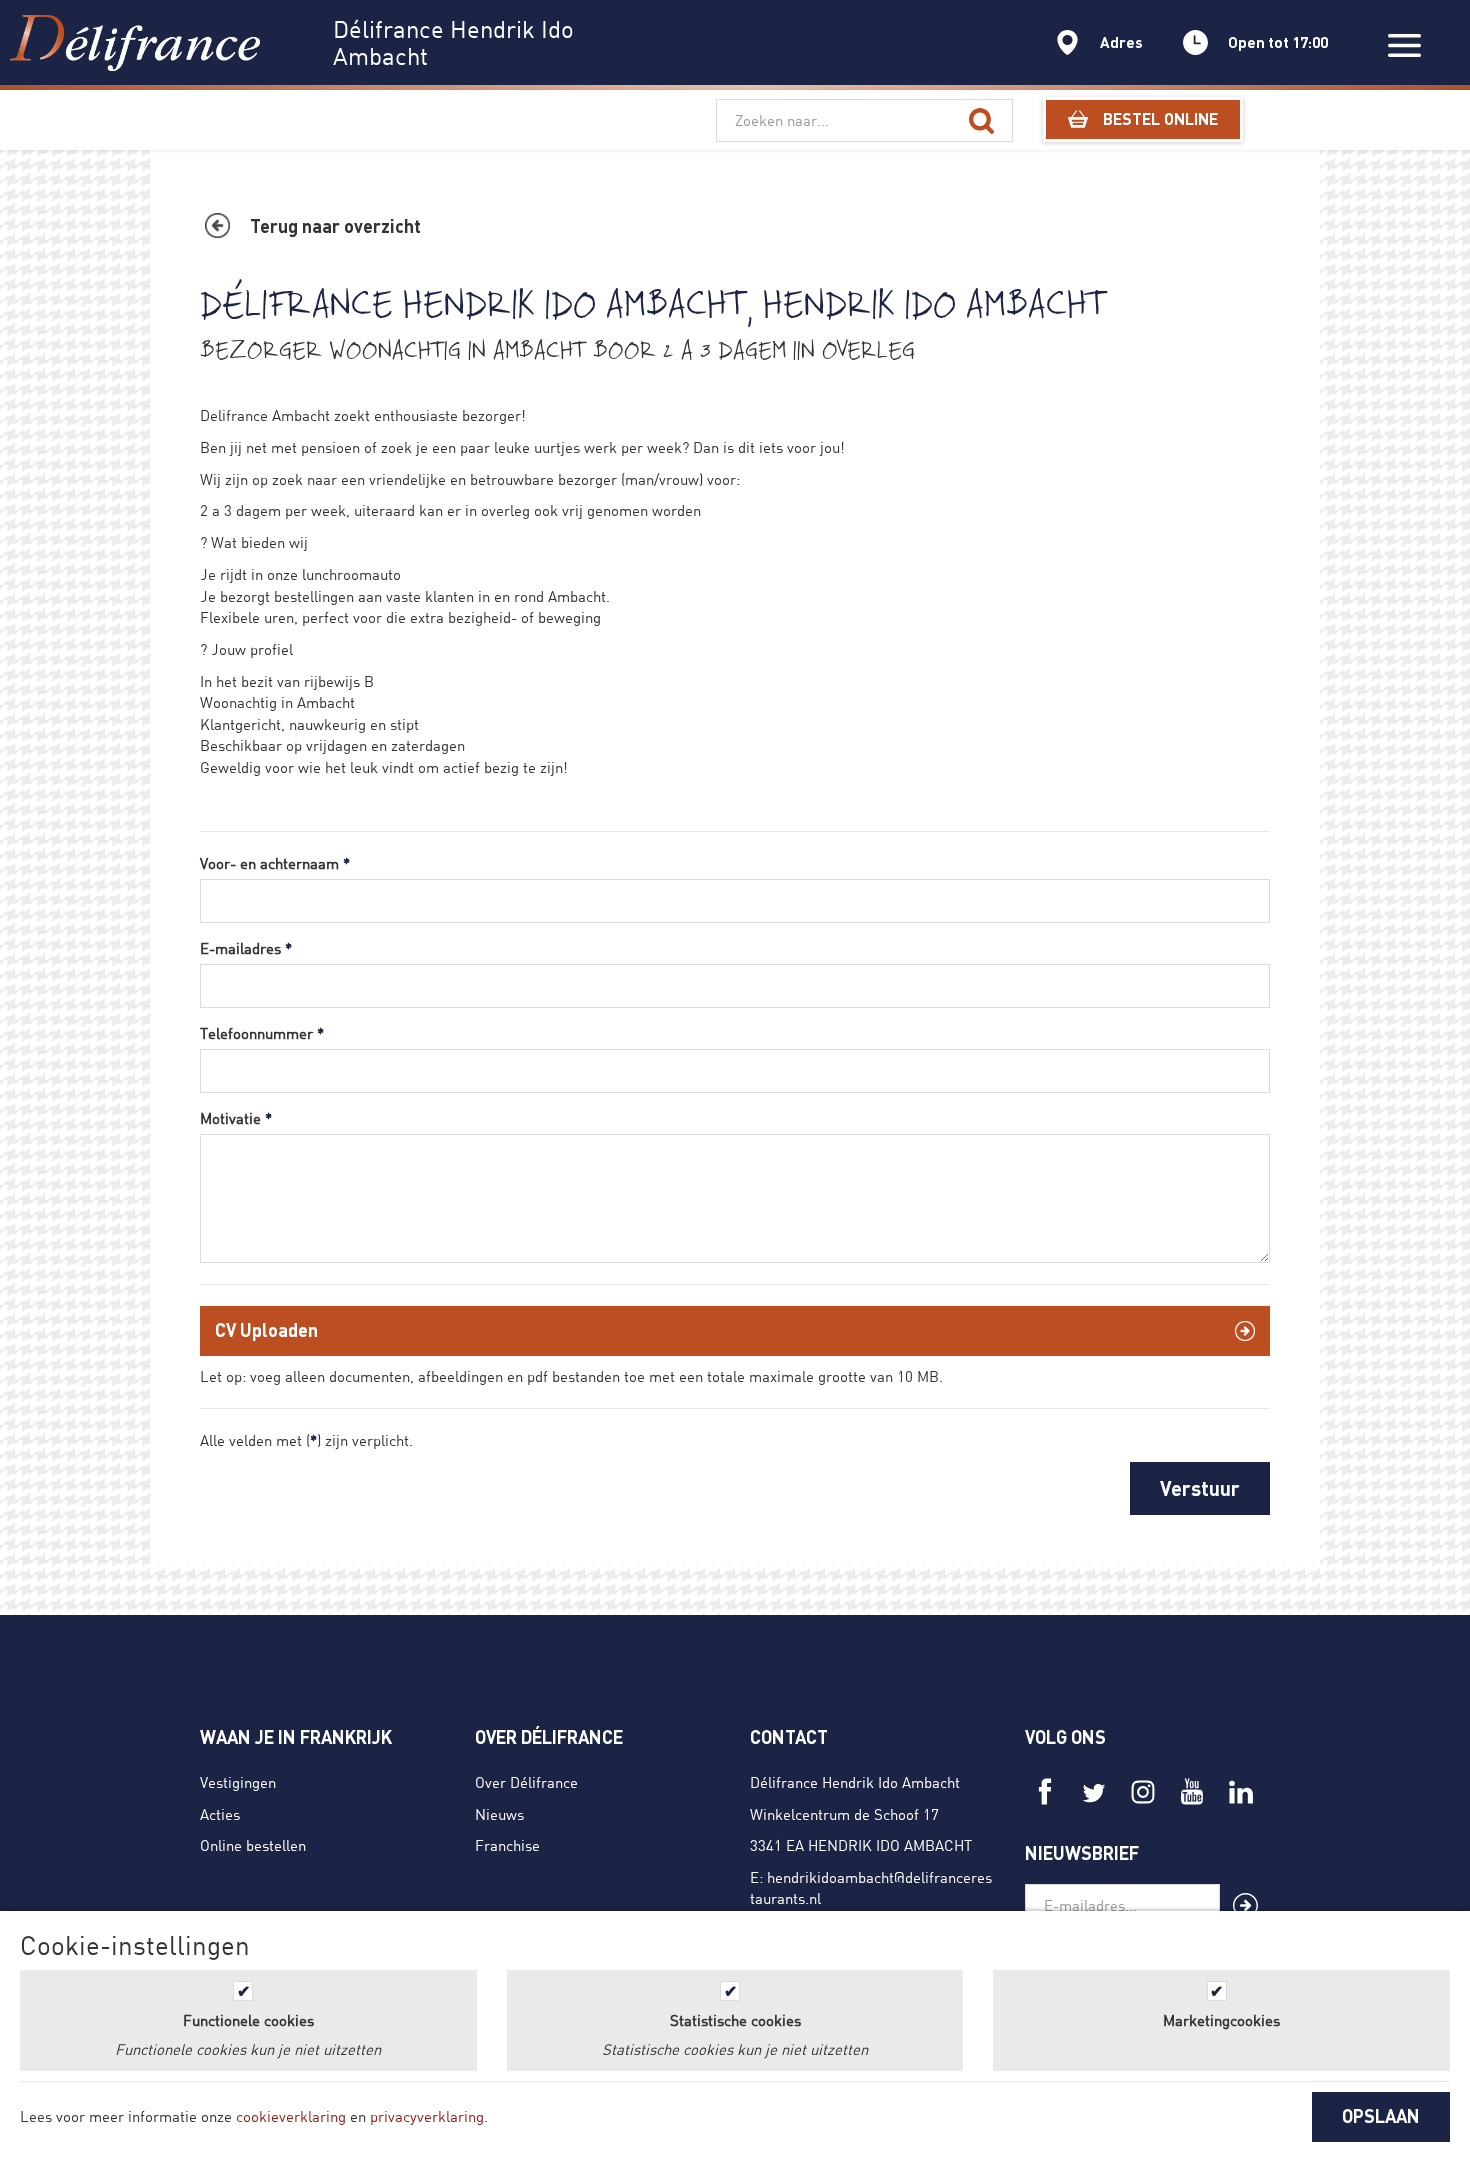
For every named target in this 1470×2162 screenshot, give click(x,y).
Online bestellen (253, 1845)
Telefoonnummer (262, 1033)
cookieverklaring (291, 2116)
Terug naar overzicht (335, 226)
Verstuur (1200, 1488)
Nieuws (499, 1814)
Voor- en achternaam (275, 863)
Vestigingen (238, 1782)
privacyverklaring (427, 2116)
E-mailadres (246, 948)
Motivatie (236, 1118)
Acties (220, 1814)
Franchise (507, 1845)
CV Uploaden (266, 1330)
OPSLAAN (1381, 2116)
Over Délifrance (526, 1782)
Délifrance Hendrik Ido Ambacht (855, 1782)
